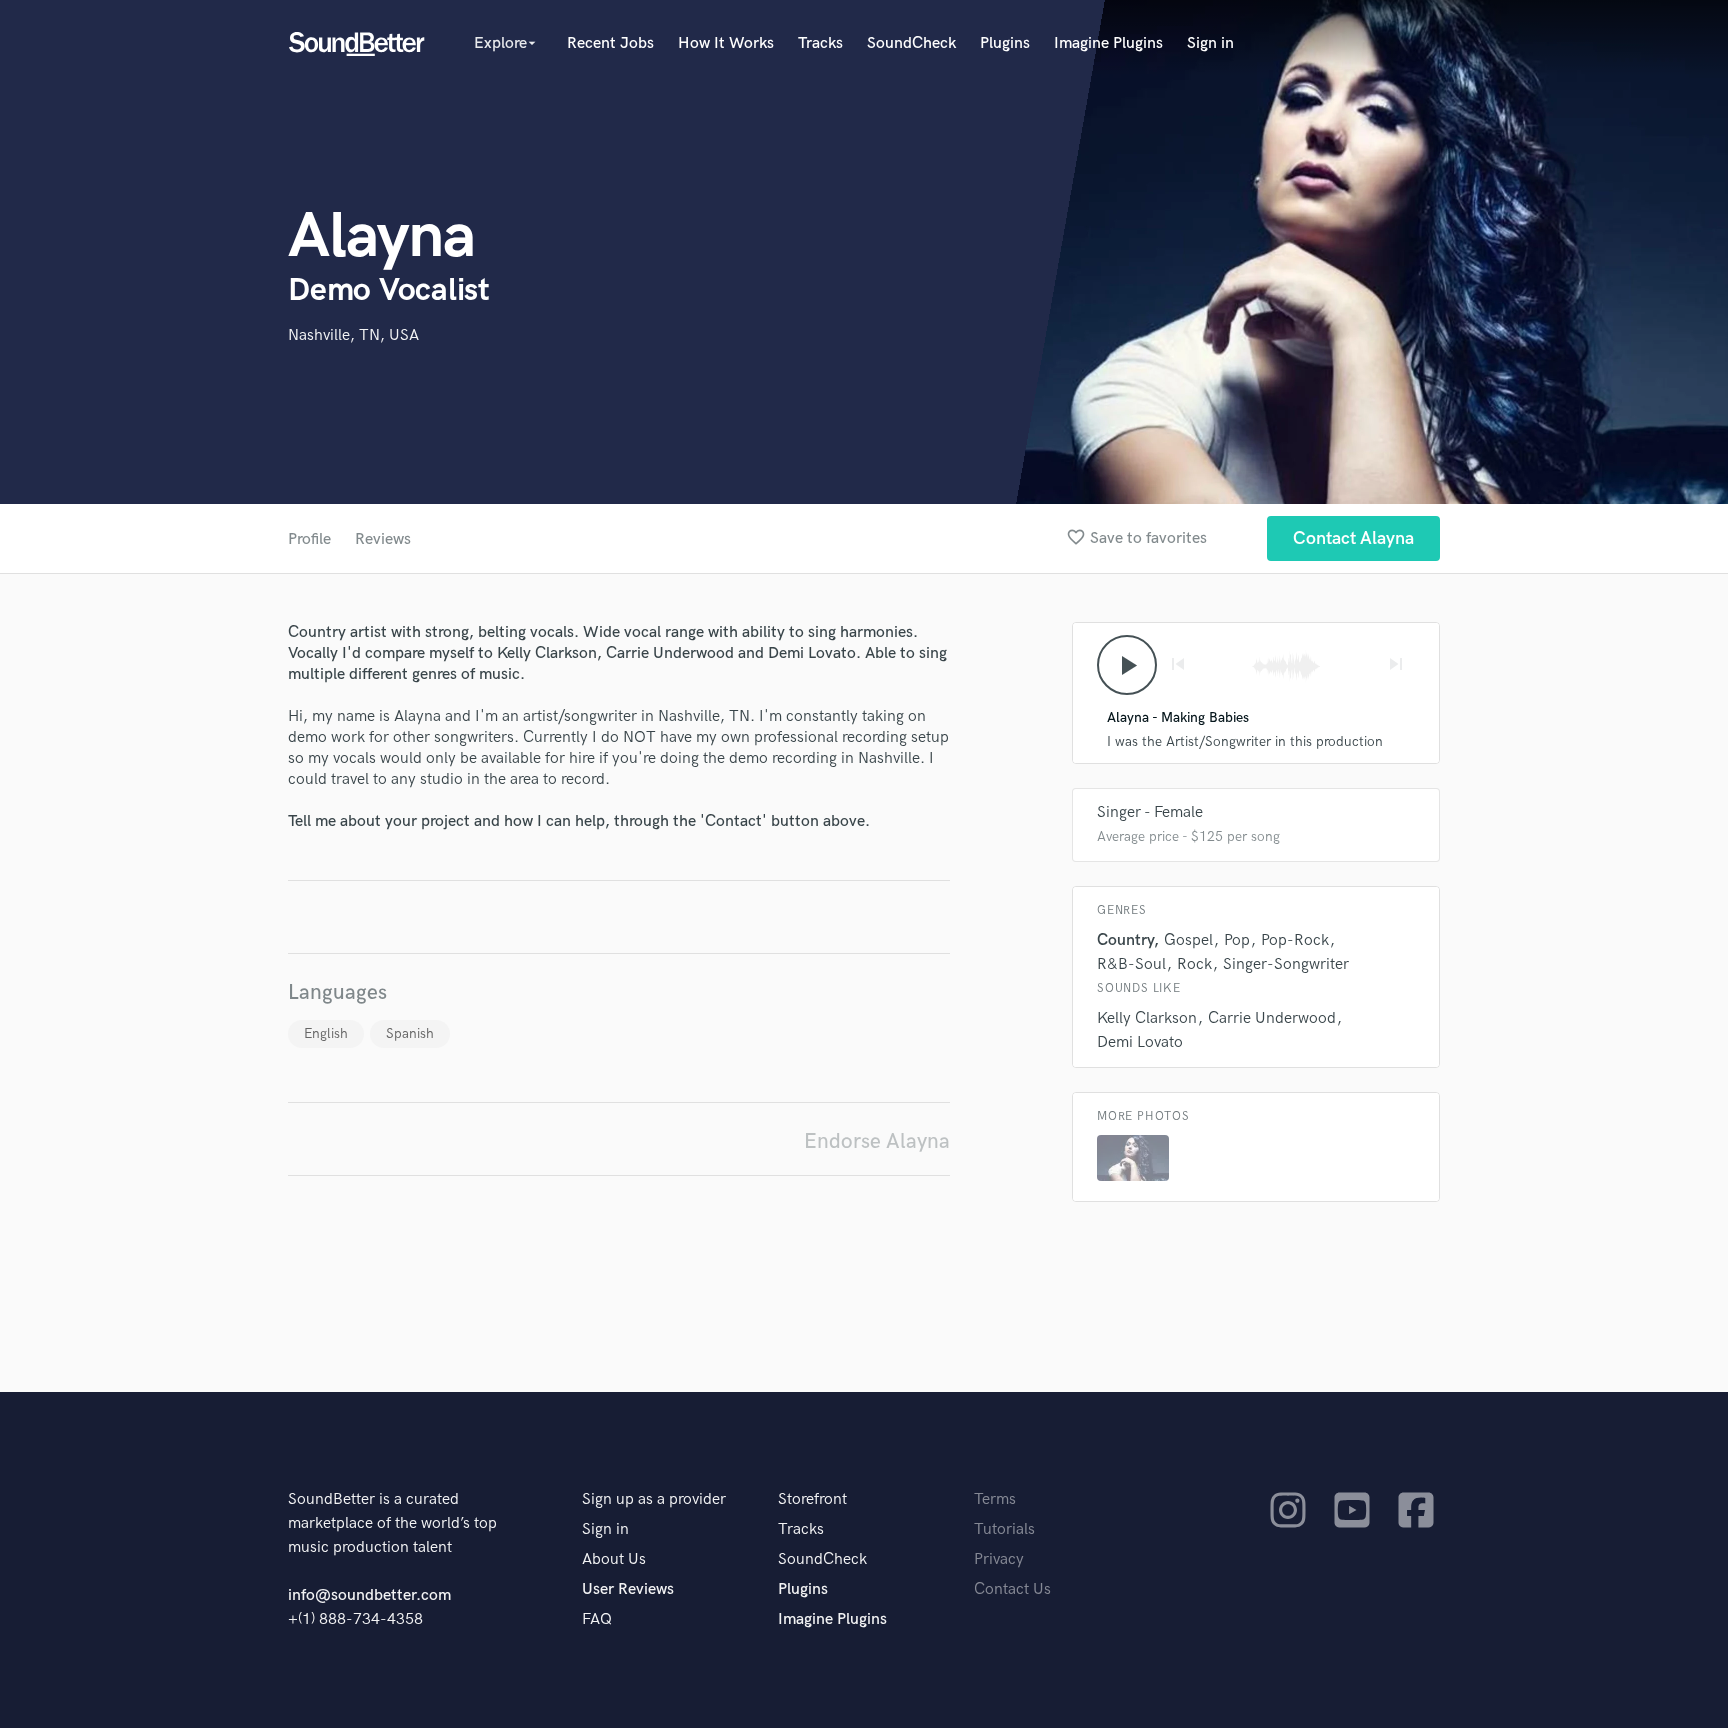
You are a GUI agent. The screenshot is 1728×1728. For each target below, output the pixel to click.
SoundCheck (911, 43)
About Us (614, 1559)
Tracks (820, 43)
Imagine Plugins (1108, 43)
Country (1125, 940)
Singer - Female (1150, 812)
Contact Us (1012, 1589)
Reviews (383, 539)
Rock (1194, 964)
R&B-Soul (1131, 964)
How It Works (726, 43)
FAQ (597, 1619)
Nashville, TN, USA (353, 335)
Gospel (1188, 940)
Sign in (1210, 43)
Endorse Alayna (877, 1141)
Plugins (1005, 43)
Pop (1237, 940)
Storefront (812, 1499)
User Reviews (628, 1589)
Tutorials (1004, 1529)
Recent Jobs (610, 43)
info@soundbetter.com (369, 1595)
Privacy (999, 1559)
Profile (309, 539)
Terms (995, 1499)
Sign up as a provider (654, 1499)
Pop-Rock (1295, 940)
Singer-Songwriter (1286, 964)
